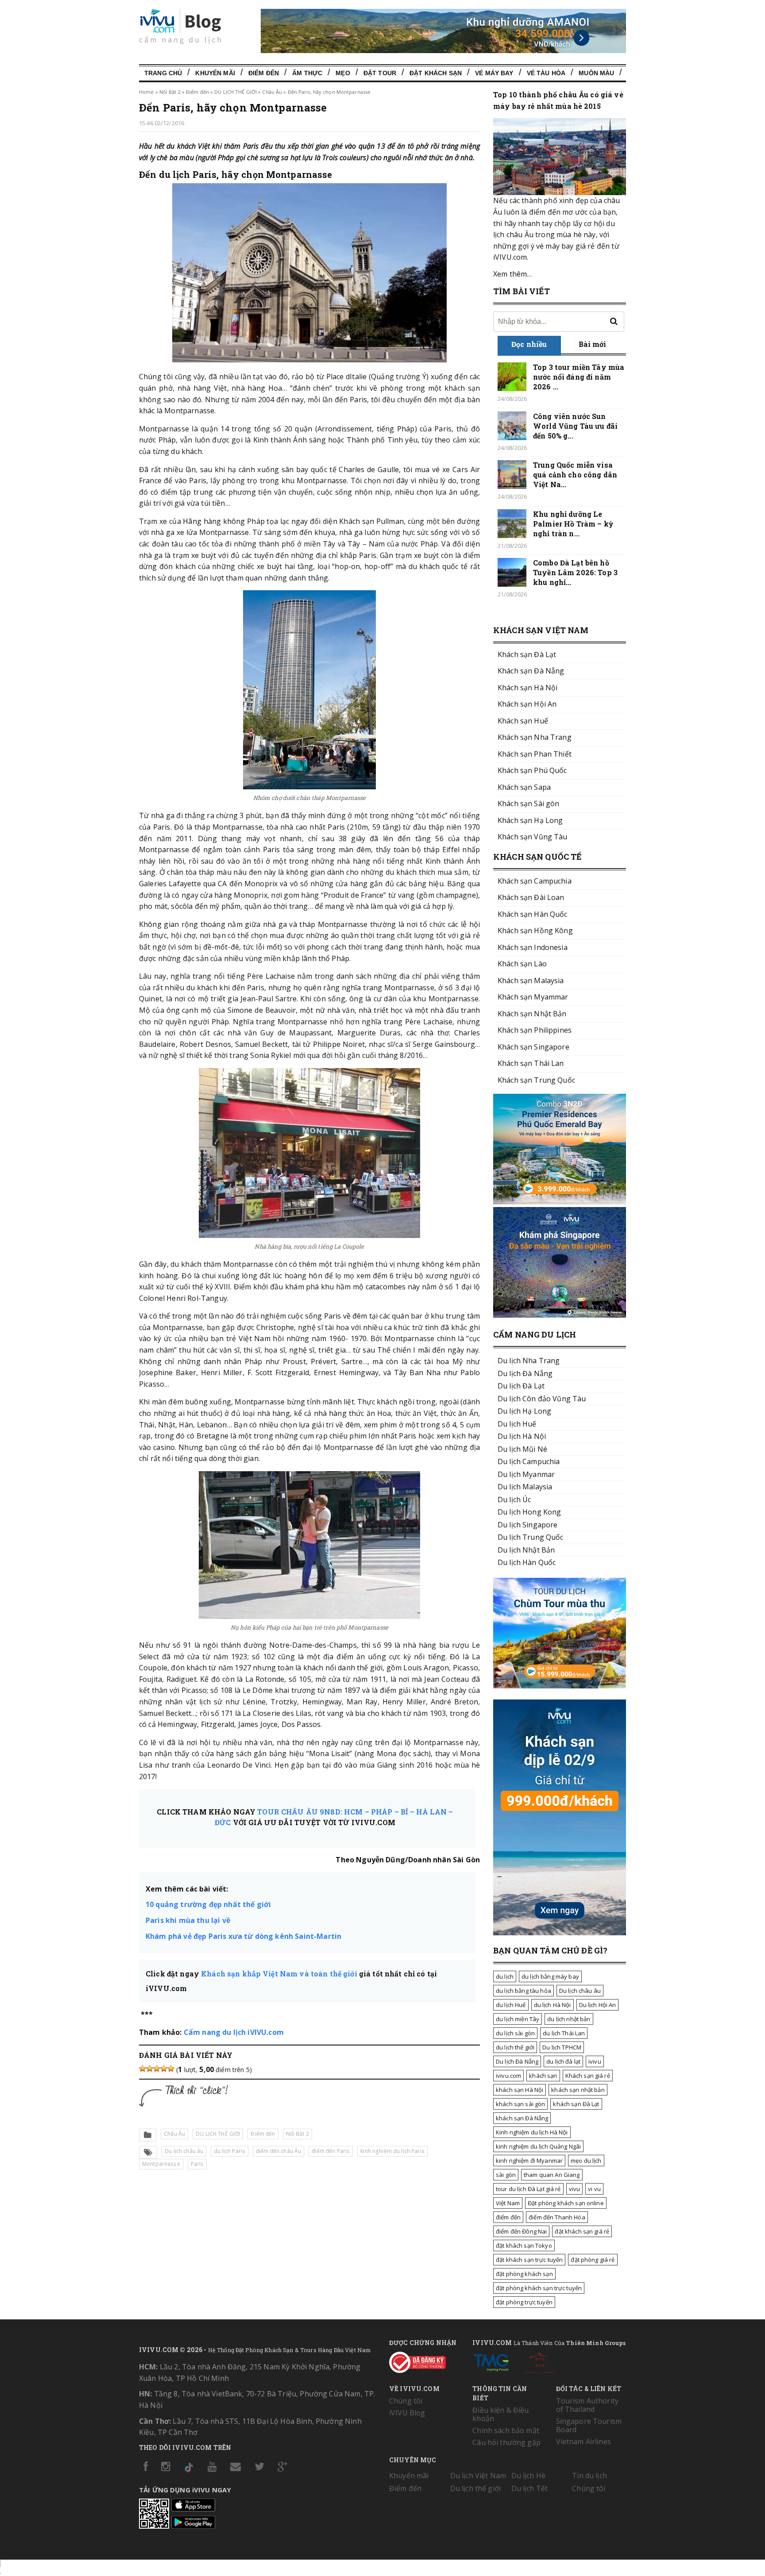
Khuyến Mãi (215, 73)
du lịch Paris (230, 2151)
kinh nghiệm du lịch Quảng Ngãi (538, 2146)
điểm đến (508, 2217)
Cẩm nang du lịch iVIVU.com (234, 2032)
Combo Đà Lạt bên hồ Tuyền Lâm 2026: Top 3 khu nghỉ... (575, 572)
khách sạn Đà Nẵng (522, 2118)
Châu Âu (272, 92)
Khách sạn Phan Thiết (535, 754)
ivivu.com (508, 2076)
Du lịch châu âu (184, 2151)
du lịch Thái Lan (564, 2033)
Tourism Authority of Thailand (587, 2405)
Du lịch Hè (528, 2476)
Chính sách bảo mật (506, 2430)
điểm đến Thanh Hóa (557, 2217)
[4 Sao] (164, 2068)
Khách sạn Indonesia (533, 947)
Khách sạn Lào (522, 964)
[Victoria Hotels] (539, 2361)
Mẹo (343, 73)
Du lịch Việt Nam (478, 2476)
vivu (575, 2189)
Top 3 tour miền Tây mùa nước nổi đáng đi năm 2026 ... (579, 377)
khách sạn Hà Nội (520, 2090)
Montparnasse (161, 2164)
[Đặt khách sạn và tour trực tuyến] (560, 1202)
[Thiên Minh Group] (491, 2361)
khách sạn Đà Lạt (576, 2104)
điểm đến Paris (331, 2151)
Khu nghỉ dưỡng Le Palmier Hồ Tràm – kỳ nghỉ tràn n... (573, 524)
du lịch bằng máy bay (550, 1976)
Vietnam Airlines (583, 2441)
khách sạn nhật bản (578, 2090)
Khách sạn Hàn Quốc (533, 914)
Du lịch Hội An (598, 2005)
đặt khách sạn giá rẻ (582, 2231)
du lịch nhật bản (569, 2019)
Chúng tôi (406, 2401)
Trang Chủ (163, 73)
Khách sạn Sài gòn (528, 804)
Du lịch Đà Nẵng (517, 2061)
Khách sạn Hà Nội (527, 688)
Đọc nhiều (529, 344)
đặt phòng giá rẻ (593, 2260)
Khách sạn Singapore (533, 1047)
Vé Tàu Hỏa (546, 73)
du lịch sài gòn (515, 2033)
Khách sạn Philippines (535, 1030)
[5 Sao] (171, 2068)
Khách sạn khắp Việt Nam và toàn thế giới (279, 1974)
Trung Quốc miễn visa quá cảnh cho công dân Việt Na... (575, 475)
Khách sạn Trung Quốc (536, 1080)
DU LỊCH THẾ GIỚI (236, 92)
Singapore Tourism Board (589, 2425)
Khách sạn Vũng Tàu (533, 837)
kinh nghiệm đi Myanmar (529, 2161)
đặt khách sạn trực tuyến (529, 2260)
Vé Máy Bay (494, 73)
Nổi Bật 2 (170, 92)
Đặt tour (380, 73)
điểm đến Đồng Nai (521, 2231)
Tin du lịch (589, 2476)
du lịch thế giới (515, 2047)
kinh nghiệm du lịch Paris (392, 2151)
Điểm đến (264, 73)
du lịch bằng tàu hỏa (524, 1991)
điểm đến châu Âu (278, 2151)
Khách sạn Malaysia (531, 980)
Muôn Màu (596, 73)
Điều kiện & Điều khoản (500, 2414)
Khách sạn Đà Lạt (527, 654)
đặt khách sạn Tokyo (524, 2245)
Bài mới (593, 344)
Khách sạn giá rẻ (588, 2076)
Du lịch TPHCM (562, 2047)
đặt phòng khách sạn (524, 2274)
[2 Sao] (150, 2068)
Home (146, 92)
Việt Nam (508, 2203)
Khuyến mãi (409, 2476)
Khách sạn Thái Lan (531, 1063)
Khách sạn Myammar (533, 997)
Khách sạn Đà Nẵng (531, 671)
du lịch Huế (511, 2005)
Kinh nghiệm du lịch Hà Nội (532, 2132)
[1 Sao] (143, 2068)
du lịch (505, 1976)
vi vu (594, 2189)
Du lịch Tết (530, 2488)
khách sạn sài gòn (520, 2104)
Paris (197, 2164)
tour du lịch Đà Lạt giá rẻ (528, 2189)
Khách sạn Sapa (524, 787)
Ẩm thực (307, 73)
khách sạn (543, 2076)
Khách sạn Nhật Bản (532, 1014)
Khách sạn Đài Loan (531, 897)
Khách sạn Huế (523, 721)
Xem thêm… (512, 274)
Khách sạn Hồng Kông (535, 930)
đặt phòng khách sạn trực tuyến (539, 2288)
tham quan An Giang (552, 2175)
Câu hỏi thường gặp (506, 2442)
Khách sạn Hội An (527, 704)
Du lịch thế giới (475, 2488)
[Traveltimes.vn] (560, 1686)
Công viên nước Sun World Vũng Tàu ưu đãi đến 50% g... (575, 426)
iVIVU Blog (407, 2413)
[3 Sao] (157, 2068)
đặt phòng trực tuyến (524, 2302)
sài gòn (506, 2175)
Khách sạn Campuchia (535, 881)
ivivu (595, 2061)
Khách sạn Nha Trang (535, 737)
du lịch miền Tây (518, 2019)
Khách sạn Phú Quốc (532, 770)
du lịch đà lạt (563, 2061)
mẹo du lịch (586, 2161)
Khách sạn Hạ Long (530, 820)
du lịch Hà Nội (552, 2005)
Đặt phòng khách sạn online (566, 2203)
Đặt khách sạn (436, 73)
